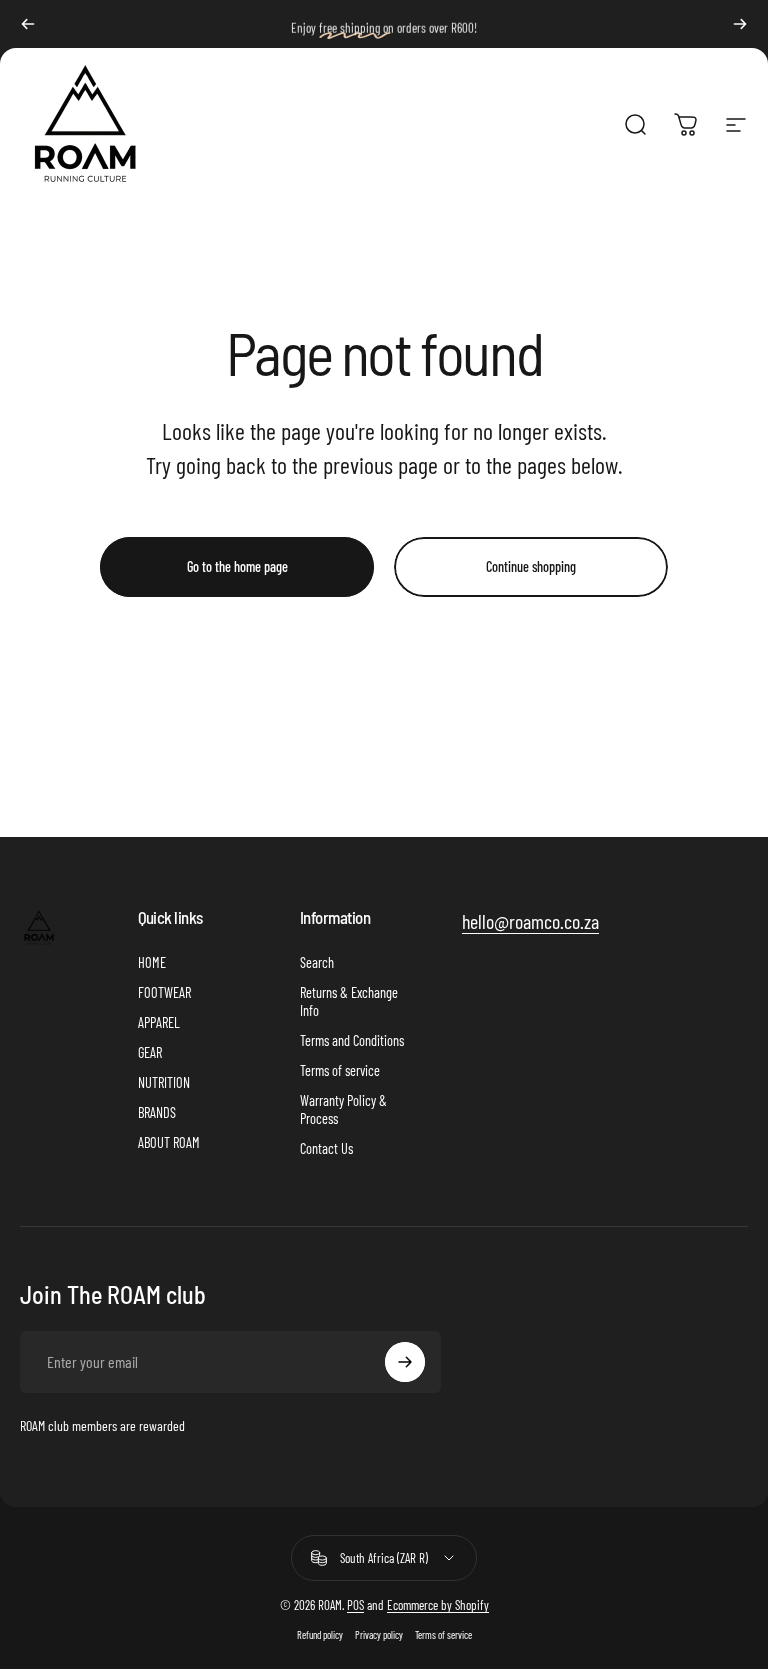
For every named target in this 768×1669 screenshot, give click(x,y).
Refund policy (320, 1635)
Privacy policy (379, 1635)
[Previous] (28, 24)
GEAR (150, 1052)
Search (317, 962)
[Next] (740, 24)
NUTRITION (164, 1082)
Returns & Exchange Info (349, 1001)
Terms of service (340, 1070)
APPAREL (159, 1022)
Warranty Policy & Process (343, 1109)
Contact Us (326, 1148)
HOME (152, 962)
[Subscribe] (405, 1362)
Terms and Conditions (352, 1040)
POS (355, 1605)
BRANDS (157, 1112)
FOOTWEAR (164, 992)
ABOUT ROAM (169, 1142)
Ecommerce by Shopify (438, 1605)
